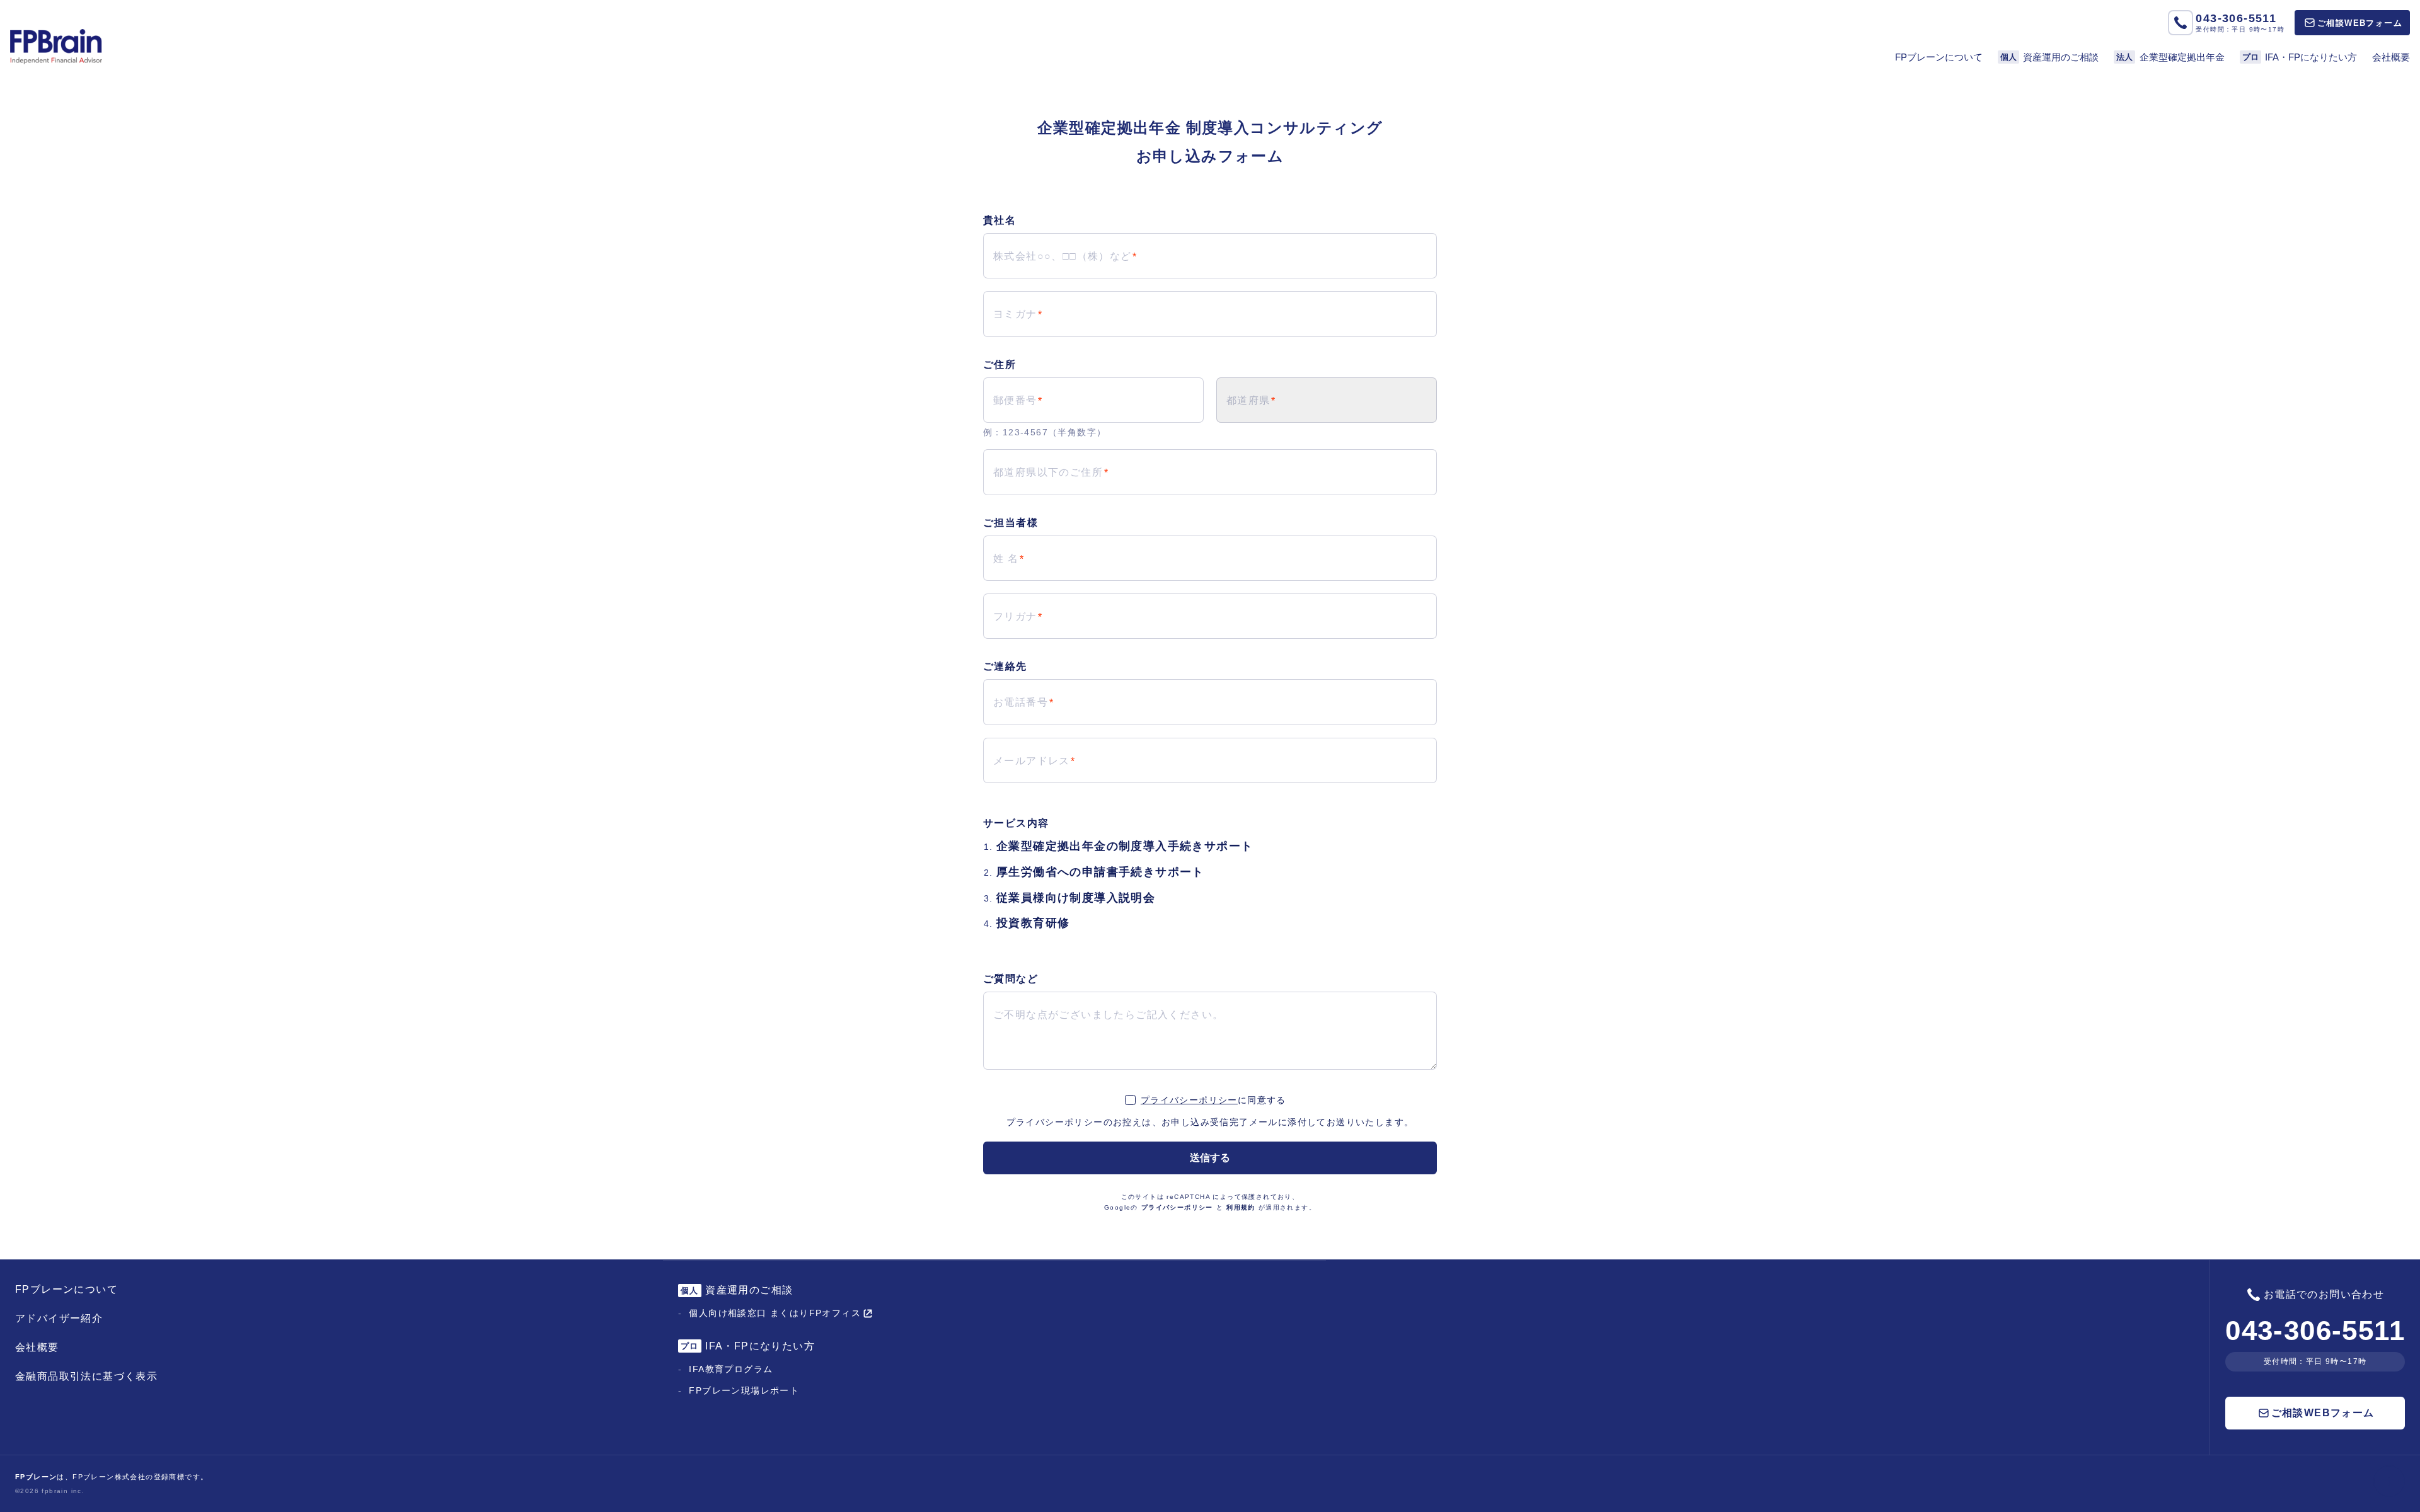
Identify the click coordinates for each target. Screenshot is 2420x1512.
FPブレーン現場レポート (744, 1390)
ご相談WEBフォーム (2360, 23)
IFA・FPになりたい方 (2300, 57)
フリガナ (1015, 616)
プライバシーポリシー (1189, 1100)
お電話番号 (1021, 702)
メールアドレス (1032, 761)
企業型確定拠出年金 (2170, 57)
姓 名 (1006, 558)
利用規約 (1241, 1207)
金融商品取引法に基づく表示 (86, 1376)
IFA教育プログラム (731, 1369)
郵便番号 (1015, 400)
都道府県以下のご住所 (1048, 472)
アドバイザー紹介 (59, 1318)
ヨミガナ (1015, 314)
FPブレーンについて (1939, 57)
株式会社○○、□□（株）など (1063, 256)
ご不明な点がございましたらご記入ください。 (1108, 1015)
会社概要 (2391, 57)
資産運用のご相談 (2050, 57)
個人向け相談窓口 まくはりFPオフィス (775, 1313)
